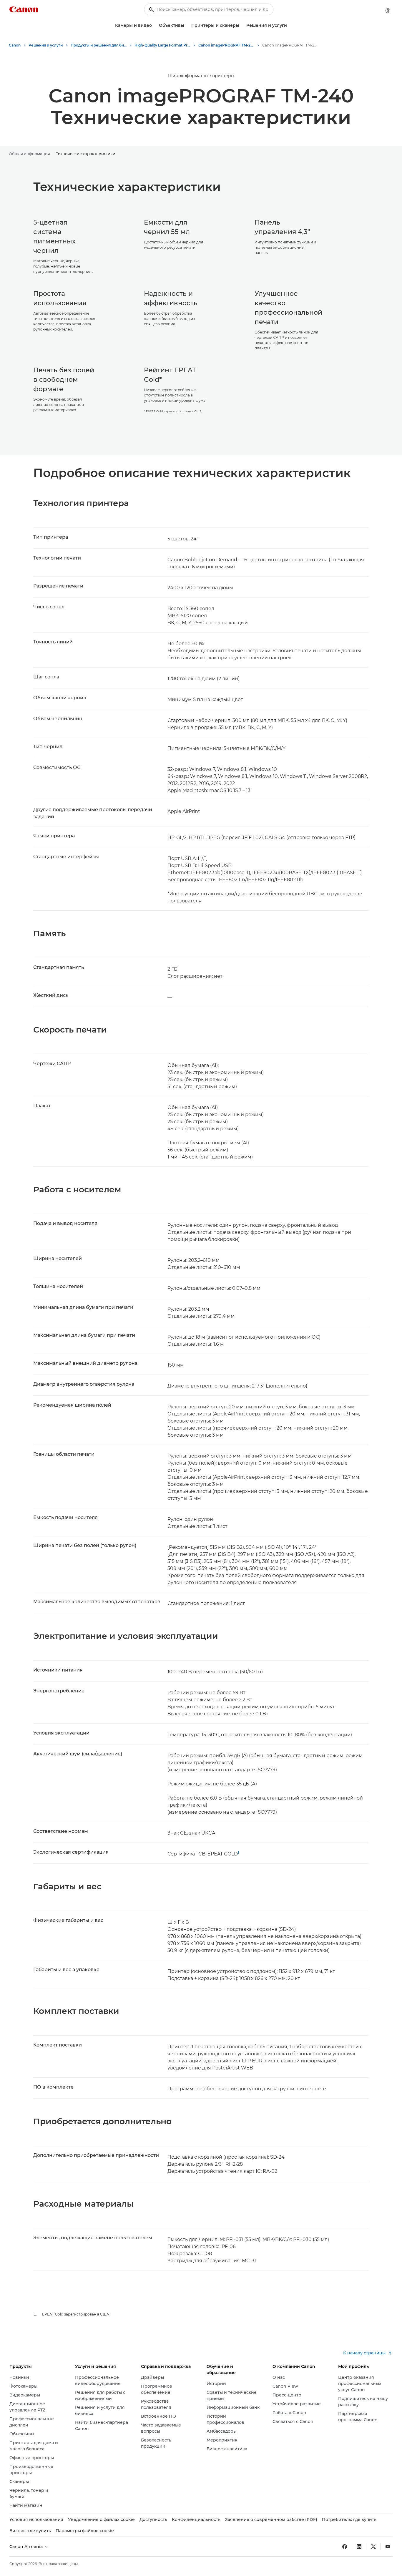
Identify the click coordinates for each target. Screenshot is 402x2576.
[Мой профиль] (388, 11)
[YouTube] (388, 2547)
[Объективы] (187, 25)
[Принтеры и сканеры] (242, 25)
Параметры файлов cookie (85, 2531)
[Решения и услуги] (289, 25)
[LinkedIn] (359, 2547)
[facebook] (345, 2547)
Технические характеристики (86, 154)
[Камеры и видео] (154, 25)
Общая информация (29, 154)
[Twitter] (373, 2547)
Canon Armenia (27, 2547)
